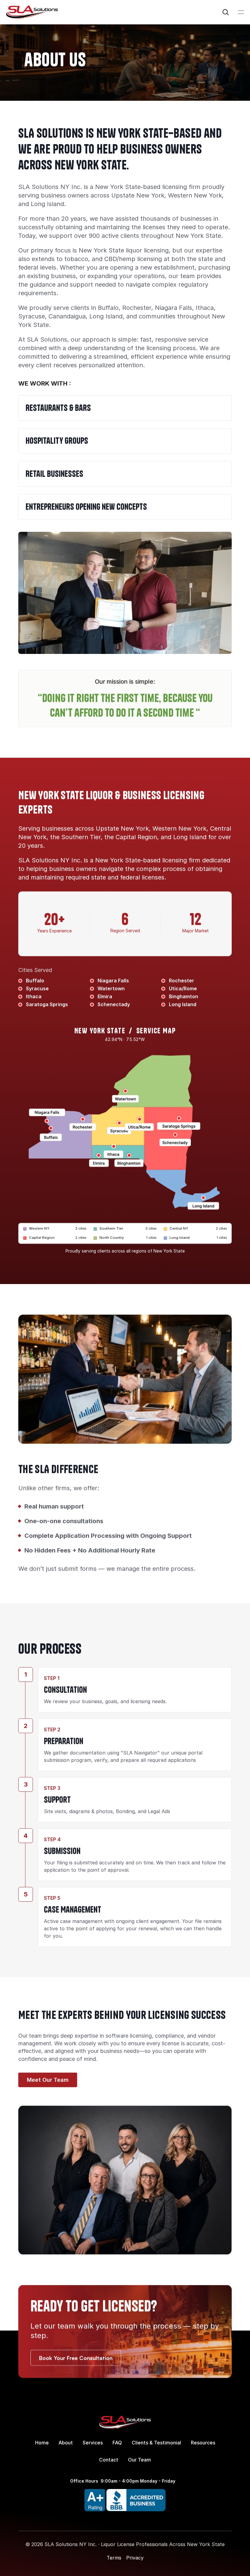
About (66, 2443)
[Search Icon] (226, 12)
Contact (109, 2460)
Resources (203, 2443)
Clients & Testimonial (156, 2443)
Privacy (135, 2558)
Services (93, 2443)
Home (42, 2443)
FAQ (117, 2443)
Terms (114, 2558)
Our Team (139, 2460)
